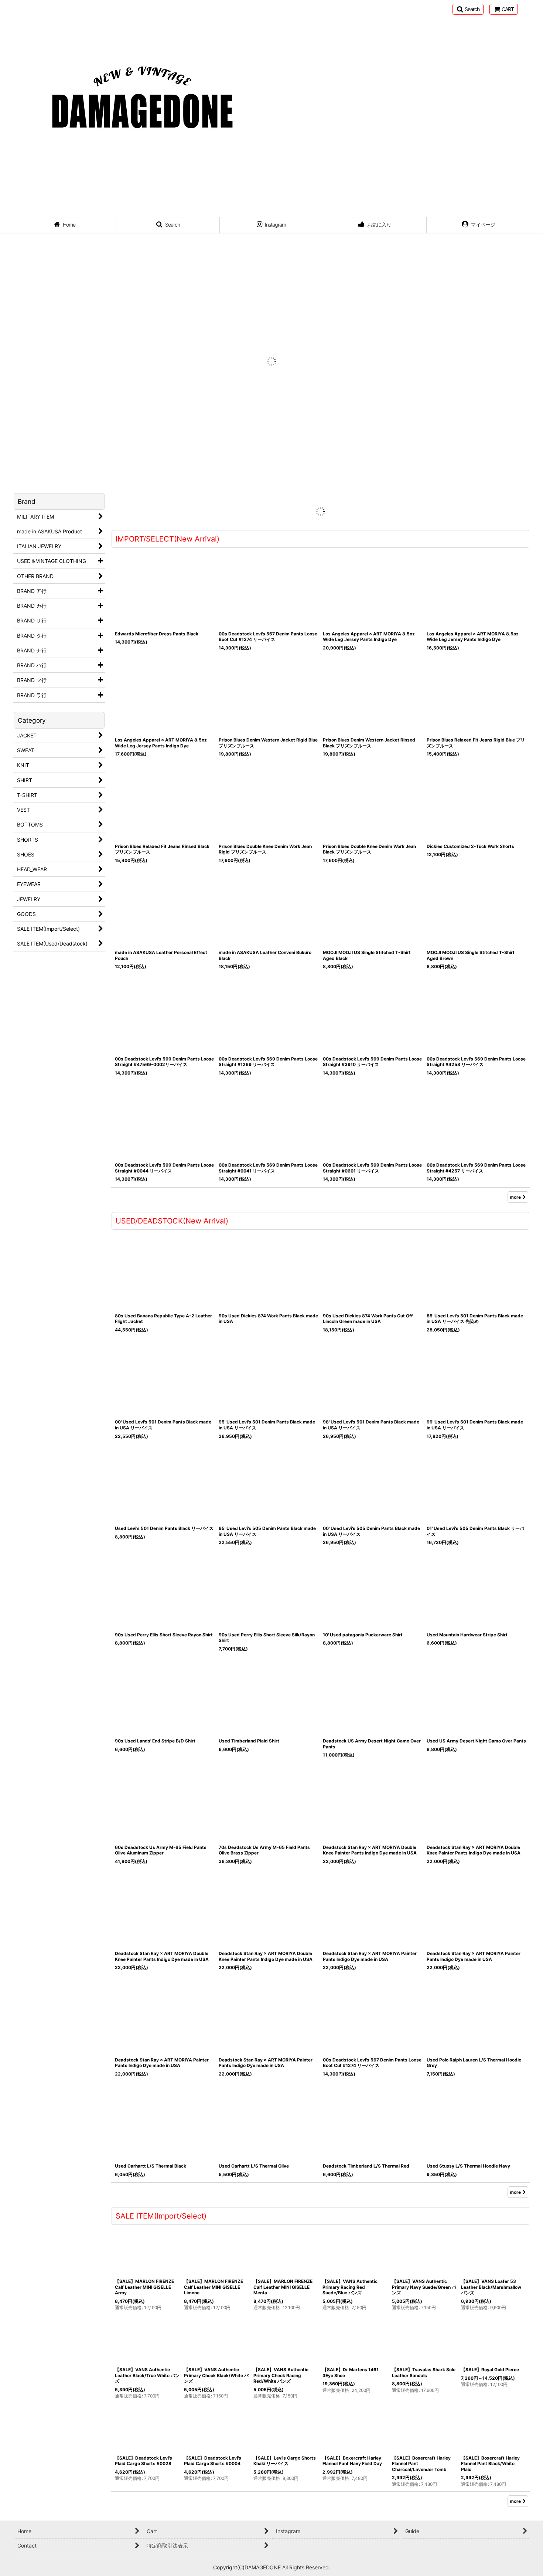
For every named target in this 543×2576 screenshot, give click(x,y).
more (515, 1185)
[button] (468, 9)
